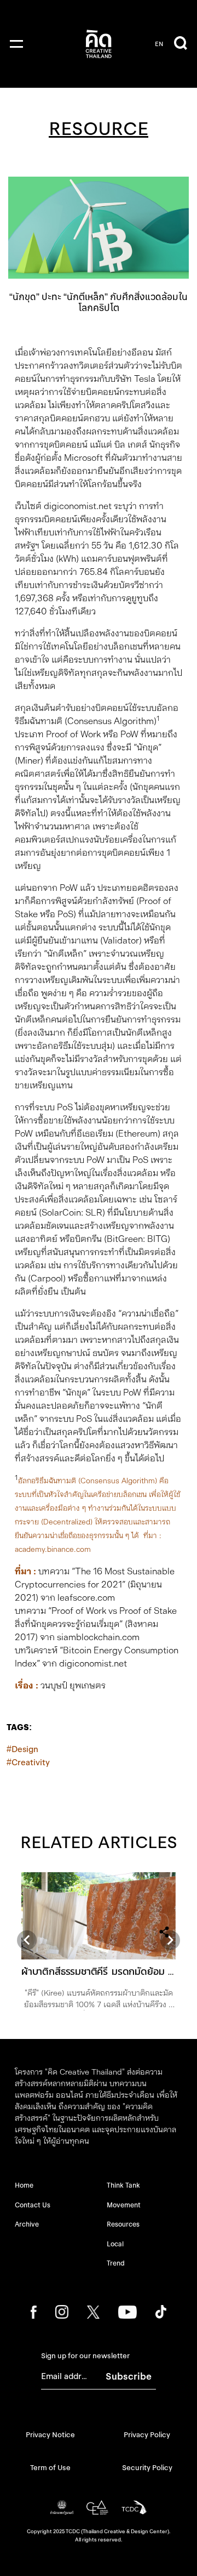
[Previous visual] (27, 1940)
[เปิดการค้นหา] (181, 44)
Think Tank (123, 2185)
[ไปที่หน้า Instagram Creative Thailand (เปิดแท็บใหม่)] (62, 2312)
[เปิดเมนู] (16, 44)
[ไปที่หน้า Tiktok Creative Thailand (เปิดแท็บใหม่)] (161, 2312)
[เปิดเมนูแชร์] (164, 1932)
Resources (123, 2224)
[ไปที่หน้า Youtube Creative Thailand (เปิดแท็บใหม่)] (127, 2312)
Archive (27, 2224)
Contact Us (33, 2205)
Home (24, 2185)
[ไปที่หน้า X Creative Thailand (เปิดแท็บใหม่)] (93, 2312)
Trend (116, 2263)
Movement (124, 2205)
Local (115, 2244)
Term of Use (50, 2468)
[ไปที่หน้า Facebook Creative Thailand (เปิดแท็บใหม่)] (34, 2312)
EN (159, 44)
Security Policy (147, 2468)
